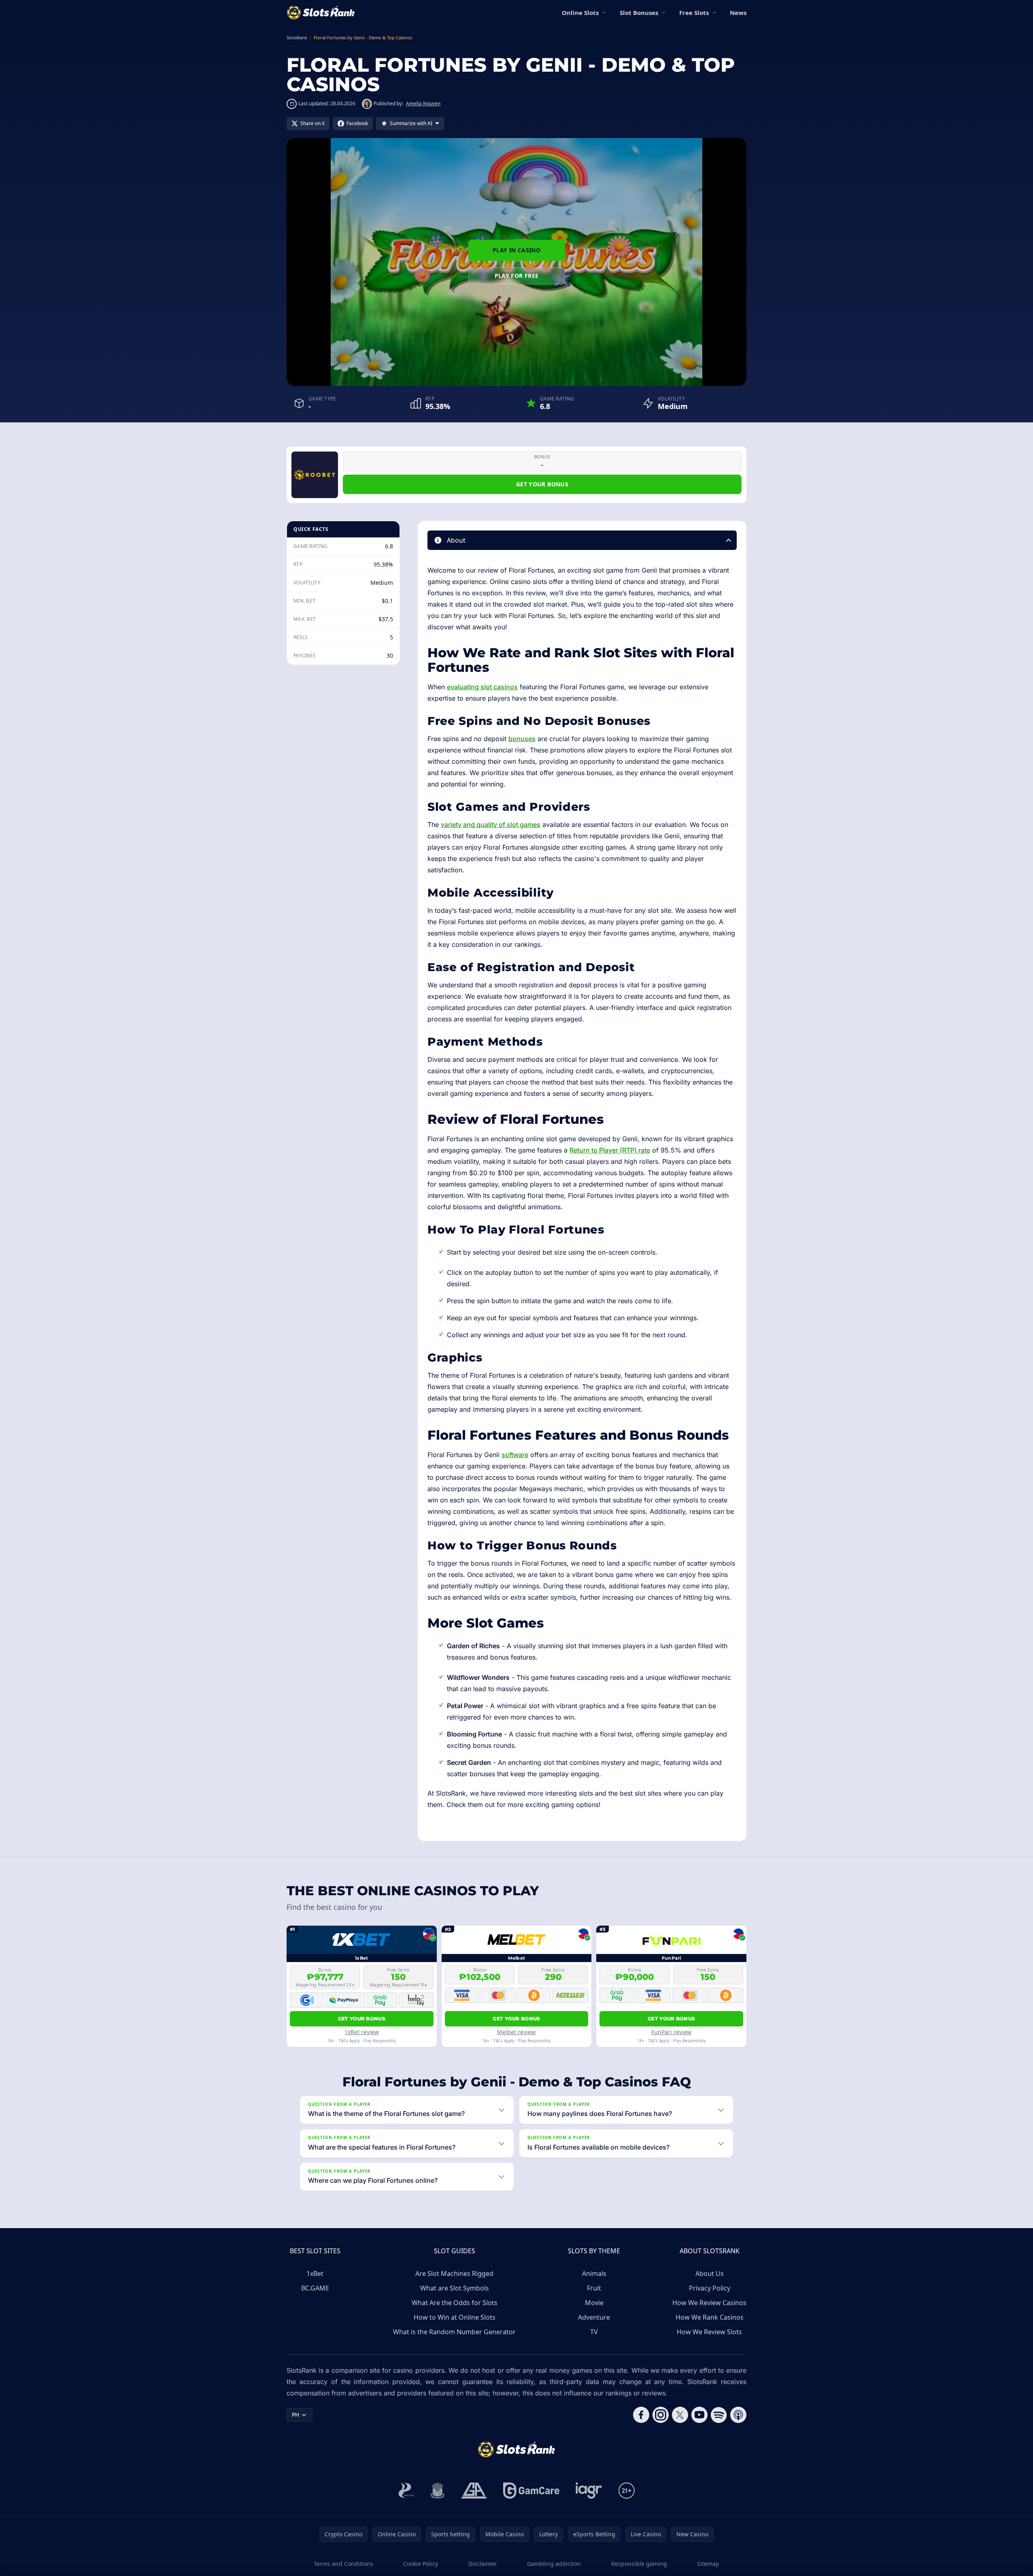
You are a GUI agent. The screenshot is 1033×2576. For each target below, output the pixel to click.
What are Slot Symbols (455, 2288)
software (515, 1455)
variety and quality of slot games (491, 825)
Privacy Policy (710, 2288)
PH (295, 2415)
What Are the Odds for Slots (455, 2303)
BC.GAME (315, 2288)
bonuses (522, 739)
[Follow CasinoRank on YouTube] (699, 2415)
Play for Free (517, 276)
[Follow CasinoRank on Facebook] (641, 2415)
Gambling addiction (554, 2564)
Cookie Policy (421, 2564)
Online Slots (580, 13)
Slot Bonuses (639, 13)
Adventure (594, 2317)
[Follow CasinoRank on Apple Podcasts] (738, 2415)
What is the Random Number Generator (454, 2332)
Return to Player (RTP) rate (610, 1150)
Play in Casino (516, 250)
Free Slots (694, 13)
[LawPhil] (438, 2491)
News (738, 13)
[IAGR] (589, 2491)
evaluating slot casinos (482, 687)
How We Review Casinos (709, 2303)
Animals (594, 2273)
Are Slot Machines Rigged (454, 2273)
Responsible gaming (639, 2564)
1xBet (315, 2273)
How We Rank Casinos (710, 2317)
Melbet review (516, 2032)
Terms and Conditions (343, 2564)
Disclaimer (483, 2564)
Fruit (594, 2288)
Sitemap (708, 2564)
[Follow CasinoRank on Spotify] (719, 2415)
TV (594, 2332)
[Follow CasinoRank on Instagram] (661, 2415)
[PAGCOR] (406, 2491)
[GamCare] (531, 2491)
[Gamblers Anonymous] (474, 2491)
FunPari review (671, 2032)
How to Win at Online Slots (455, 2317)
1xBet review (362, 2032)
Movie (594, 2303)
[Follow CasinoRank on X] (680, 2415)
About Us (710, 2273)
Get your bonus (542, 484)
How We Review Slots (709, 2332)
